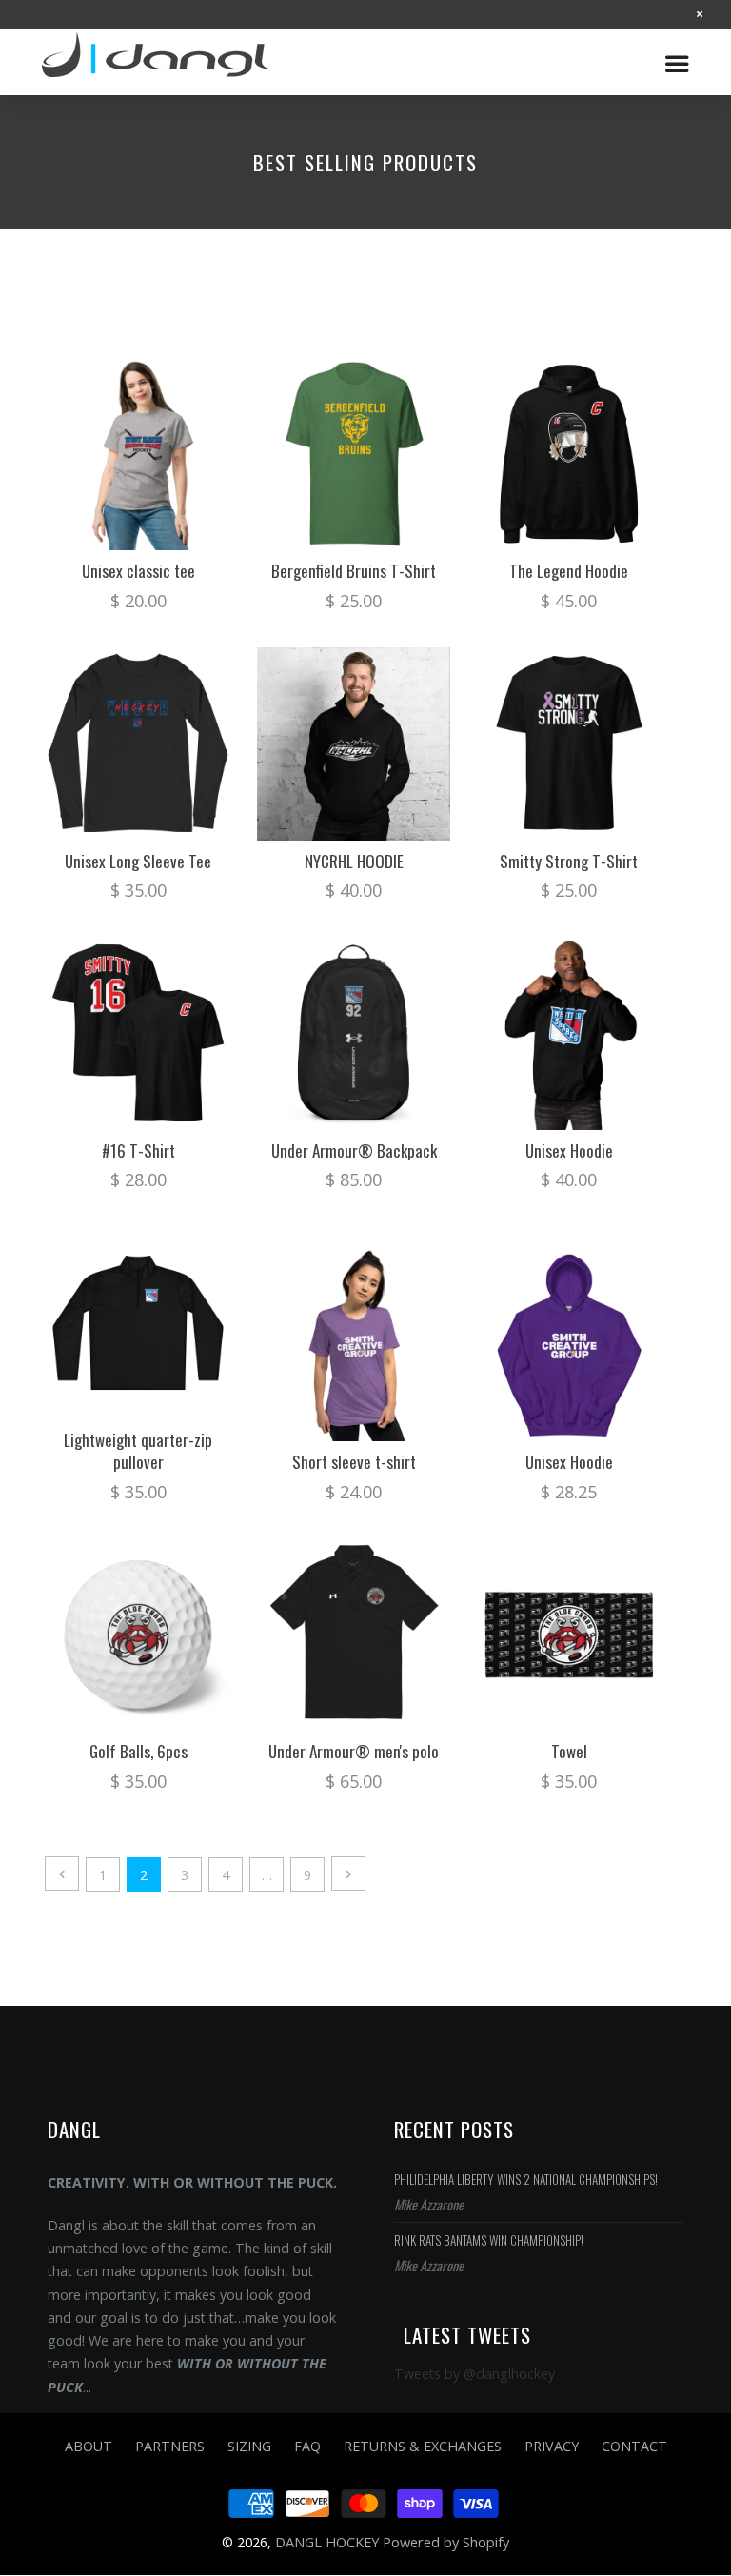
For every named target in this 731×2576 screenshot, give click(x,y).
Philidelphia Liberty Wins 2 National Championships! (526, 2179)
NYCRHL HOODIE (354, 861)
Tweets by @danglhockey (474, 2374)
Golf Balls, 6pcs (138, 1751)
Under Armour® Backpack (354, 1150)
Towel (569, 1751)
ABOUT (89, 2446)
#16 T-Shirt (138, 1150)
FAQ (307, 2446)
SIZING (249, 2446)
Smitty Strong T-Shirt (569, 861)
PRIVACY (552, 2446)
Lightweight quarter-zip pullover (138, 1451)
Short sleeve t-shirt (354, 1462)
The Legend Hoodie (569, 571)
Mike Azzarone (429, 2204)
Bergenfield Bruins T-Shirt (354, 571)
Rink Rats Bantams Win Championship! (489, 2240)
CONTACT (634, 2446)
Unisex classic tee (138, 571)
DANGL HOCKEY (166, 62)
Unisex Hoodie (569, 1150)
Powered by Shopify (446, 2542)
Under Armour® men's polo (354, 1751)
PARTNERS (170, 2446)
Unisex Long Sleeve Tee (138, 861)
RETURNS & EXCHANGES (423, 2446)
